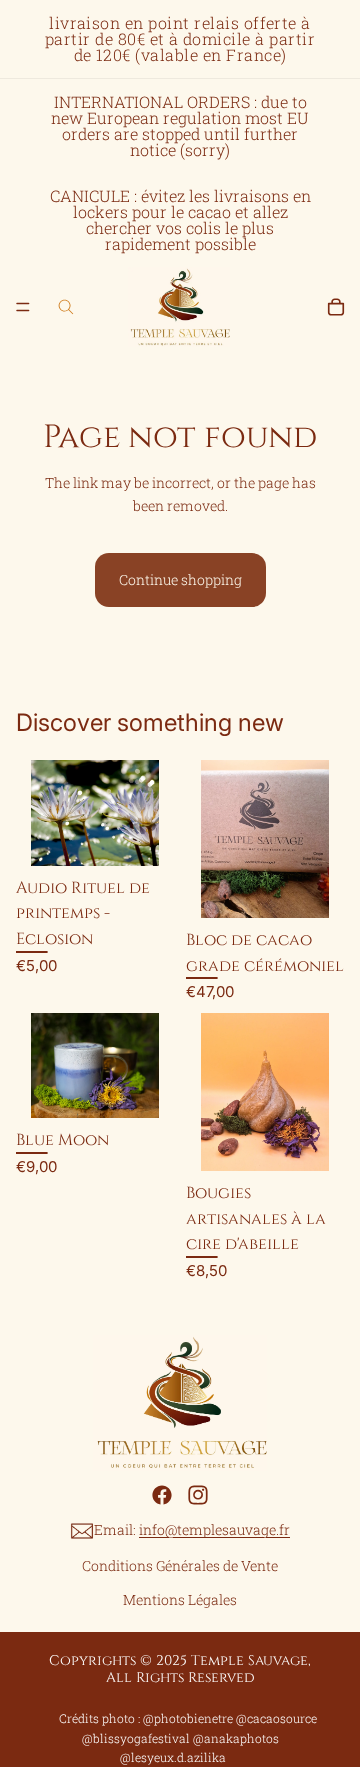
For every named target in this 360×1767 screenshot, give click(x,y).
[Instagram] (198, 1495)
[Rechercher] (66, 307)
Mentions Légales (180, 1599)
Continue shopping (180, 579)
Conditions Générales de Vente (180, 1565)
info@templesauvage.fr (214, 1529)
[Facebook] (162, 1495)
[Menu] (23, 307)
